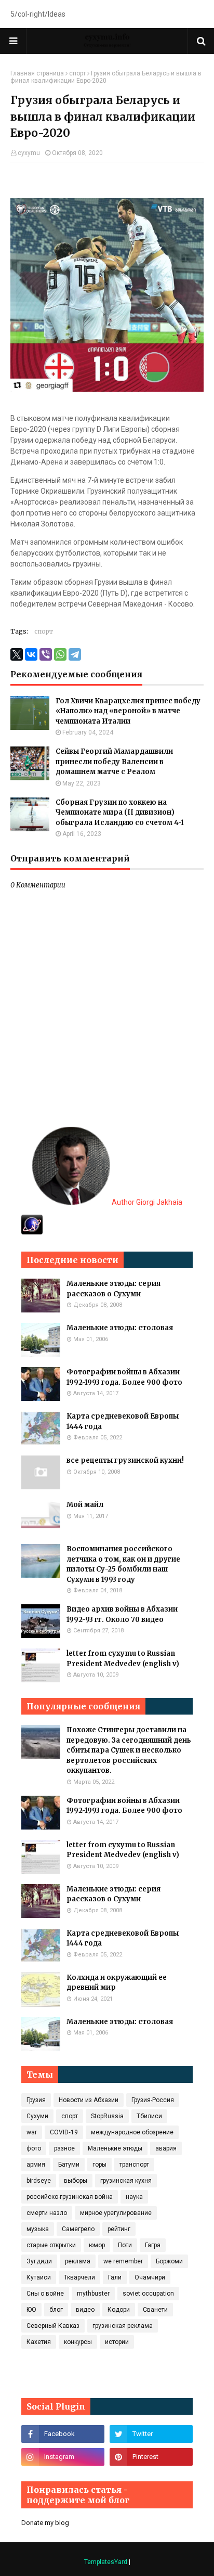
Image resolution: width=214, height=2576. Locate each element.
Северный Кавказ (53, 2326)
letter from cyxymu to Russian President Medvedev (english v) (123, 1659)
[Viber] (46, 654)
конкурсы (78, 2342)
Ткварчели (79, 2277)
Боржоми (169, 2261)
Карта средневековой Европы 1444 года (123, 1421)
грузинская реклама (123, 2326)
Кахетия (39, 2342)
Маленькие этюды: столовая (120, 1328)
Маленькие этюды (115, 2148)
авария (166, 2148)
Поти (125, 2245)
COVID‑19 (64, 2132)
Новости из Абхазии (89, 2100)
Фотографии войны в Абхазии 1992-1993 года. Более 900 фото (124, 1377)
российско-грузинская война (70, 2197)
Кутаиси (39, 2277)
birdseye (39, 2181)
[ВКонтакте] (31, 654)
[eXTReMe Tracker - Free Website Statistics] (32, 1232)
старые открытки (51, 2245)
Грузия (36, 2100)
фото (34, 2148)
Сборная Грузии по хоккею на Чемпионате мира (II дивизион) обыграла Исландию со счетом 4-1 (120, 813)
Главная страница (37, 73)
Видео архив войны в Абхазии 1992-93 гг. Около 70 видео (122, 1614)
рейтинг (119, 2229)
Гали (115, 2277)
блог (56, 2310)
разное (64, 2148)
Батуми (69, 2165)
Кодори (119, 2310)
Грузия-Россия (153, 2100)
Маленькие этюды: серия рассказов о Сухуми (113, 1289)
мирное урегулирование (116, 2213)
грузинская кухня (126, 2181)
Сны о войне (45, 2294)
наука (134, 2197)
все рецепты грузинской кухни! (125, 1460)
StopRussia (107, 2116)
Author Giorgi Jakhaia (146, 1202)
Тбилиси (149, 2116)
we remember (123, 2261)
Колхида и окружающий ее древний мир (117, 1983)
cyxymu (29, 153)
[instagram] (63, 2457)
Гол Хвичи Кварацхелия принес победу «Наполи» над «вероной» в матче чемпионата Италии (128, 711)
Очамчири (150, 2277)
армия (36, 2165)
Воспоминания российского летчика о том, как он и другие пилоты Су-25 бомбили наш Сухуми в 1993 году (123, 1564)
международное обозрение (132, 2132)
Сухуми (37, 2116)
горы (99, 2165)
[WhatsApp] (60, 654)
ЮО (31, 2310)
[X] (17, 654)
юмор (97, 2245)
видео (85, 2310)
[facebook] (63, 2434)
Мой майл (85, 1505)
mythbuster (93, 2294)
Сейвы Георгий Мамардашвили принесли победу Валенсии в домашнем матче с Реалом (114, 762)
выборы (76, 2181)
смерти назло (47, 2213)
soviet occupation (148, 2294)
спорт (77, 73)
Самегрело (78, 2229)
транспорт (134, 2165)
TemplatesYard (106, 2562)
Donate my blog (45, 2523)
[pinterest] (151, 2457)
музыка (38, 2229)
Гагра (153, 2245)
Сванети (155, 2310)
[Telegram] (75, 654)
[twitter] (151, 2434)
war (32, 2132)
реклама (78, 2261)
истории (117, 2342)
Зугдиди (39, 2261)
